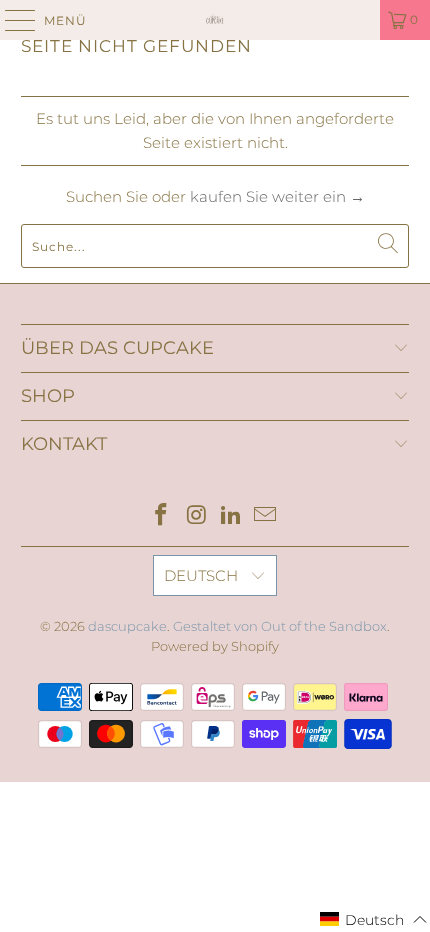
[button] (374, 919)
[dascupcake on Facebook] (162, 516)
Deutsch (203, 575)
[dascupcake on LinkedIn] (232, 516)
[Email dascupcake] (266, 516)
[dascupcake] (215, 20)
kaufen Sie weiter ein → (277, 196)
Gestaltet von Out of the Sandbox (280, 626)
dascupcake (127, 626)
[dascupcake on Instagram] (197, 516)
